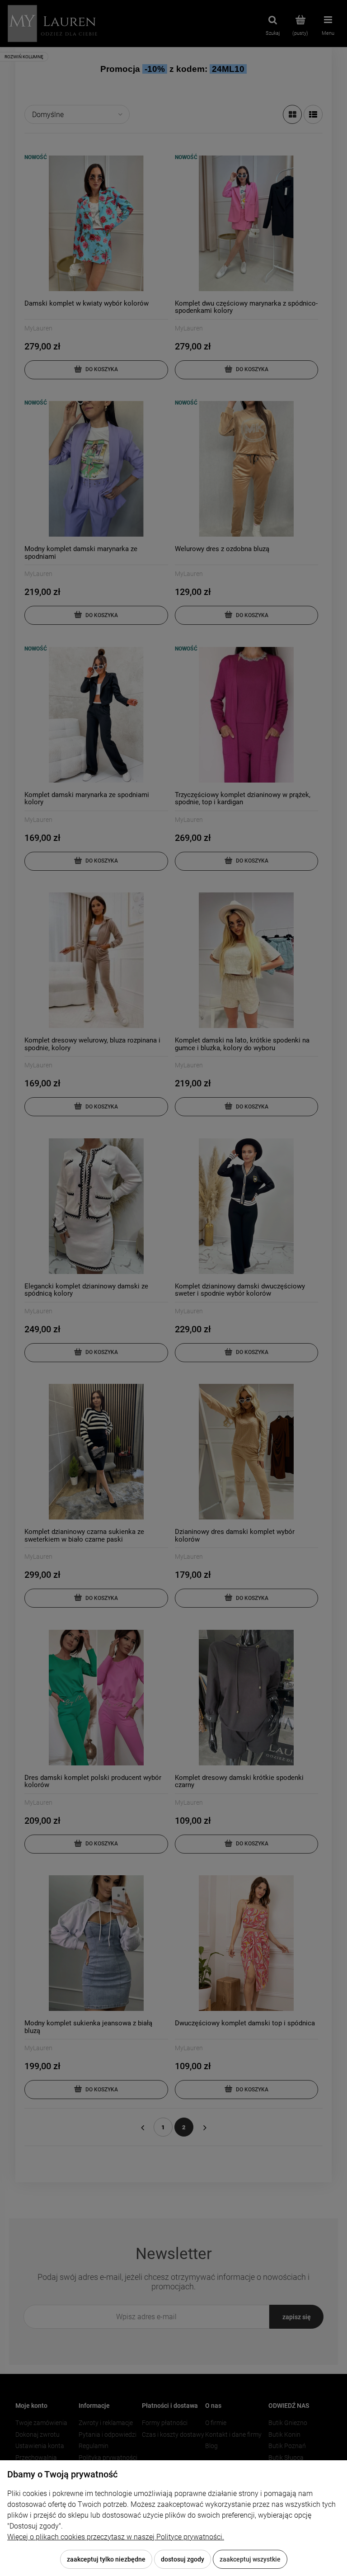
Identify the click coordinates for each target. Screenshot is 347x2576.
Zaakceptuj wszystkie (250, 2559)
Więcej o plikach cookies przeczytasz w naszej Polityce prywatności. (116, 2537)
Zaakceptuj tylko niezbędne (106, 2559)
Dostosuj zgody (183, 2559)
